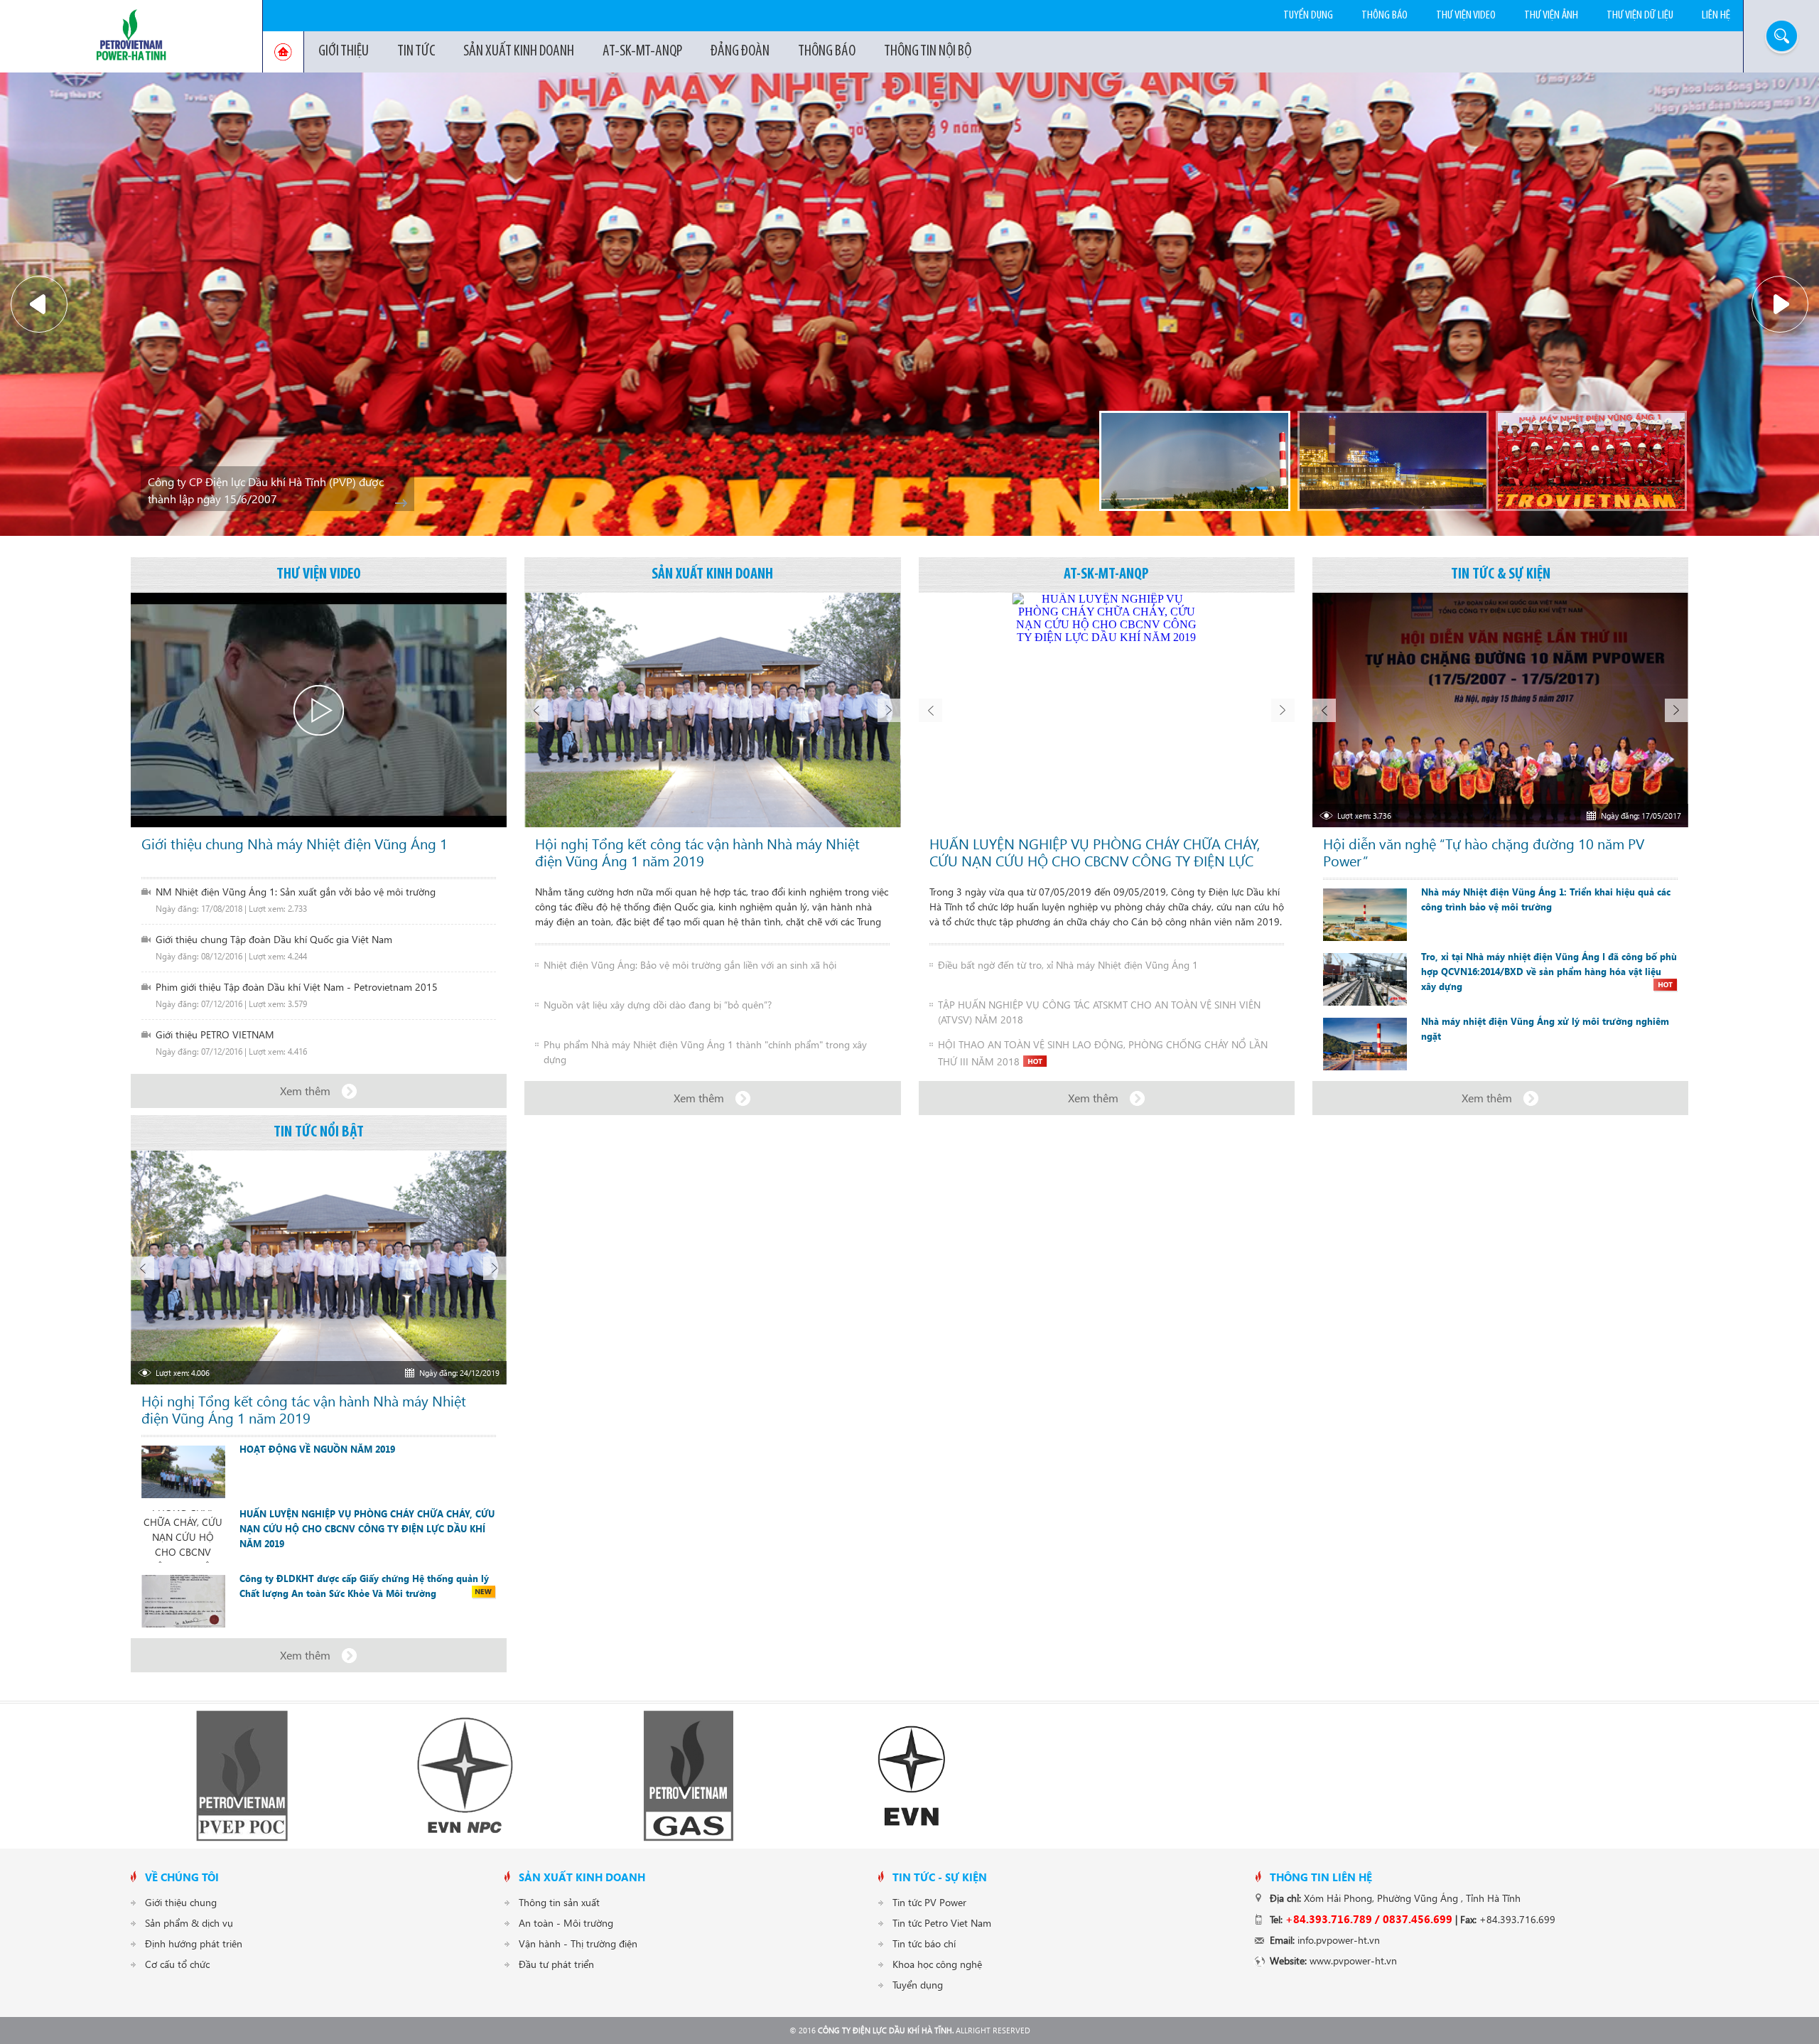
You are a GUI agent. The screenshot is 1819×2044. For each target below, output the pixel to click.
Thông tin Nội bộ (928, 52)
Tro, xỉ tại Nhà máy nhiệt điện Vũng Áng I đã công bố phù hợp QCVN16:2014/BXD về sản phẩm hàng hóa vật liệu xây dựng (1549, 972)
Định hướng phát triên (194, 1943)
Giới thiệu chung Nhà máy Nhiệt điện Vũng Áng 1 (295, 844)
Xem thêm (305, 1091)
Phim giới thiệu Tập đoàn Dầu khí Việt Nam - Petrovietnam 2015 (297, 987)
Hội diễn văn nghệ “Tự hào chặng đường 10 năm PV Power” (1484, 852)
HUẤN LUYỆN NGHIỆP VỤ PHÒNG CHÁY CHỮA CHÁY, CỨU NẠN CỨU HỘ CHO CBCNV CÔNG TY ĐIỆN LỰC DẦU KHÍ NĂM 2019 (1095, 852)
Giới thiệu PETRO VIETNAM (215, 1034)
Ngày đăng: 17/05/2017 (1641, 816)
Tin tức (416, 52)
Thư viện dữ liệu (1640, 15)
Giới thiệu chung (181, 1902)
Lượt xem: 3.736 (1364, 816)
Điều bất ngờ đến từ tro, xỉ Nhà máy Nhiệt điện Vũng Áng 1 (1068, 965)
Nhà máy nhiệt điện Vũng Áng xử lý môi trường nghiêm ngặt (1545, 1029)
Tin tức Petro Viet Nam (942, 1923)
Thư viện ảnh (1551, 15)
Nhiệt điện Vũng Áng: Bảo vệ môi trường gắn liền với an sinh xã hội (690, 965)
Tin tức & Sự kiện (1501, 575)
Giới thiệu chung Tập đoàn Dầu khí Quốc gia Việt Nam (274, 939)
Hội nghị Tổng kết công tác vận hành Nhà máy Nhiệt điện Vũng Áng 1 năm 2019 (697, 852)
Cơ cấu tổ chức (177, 1964)
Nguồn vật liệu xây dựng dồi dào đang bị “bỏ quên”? (658, 1005)
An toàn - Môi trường (566, 1923)
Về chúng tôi (182, 1877)
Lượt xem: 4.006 (183, 1373)
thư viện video (319, 575)
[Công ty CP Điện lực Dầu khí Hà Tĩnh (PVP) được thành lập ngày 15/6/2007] (1591, 461)
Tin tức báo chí (924, 1943)
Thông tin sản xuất (559, 1902)
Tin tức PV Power (929, 1902)
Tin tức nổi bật (319, 1133)
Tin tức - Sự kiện (940, 1877)
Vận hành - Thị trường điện (578, 1943)
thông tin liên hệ (1321, 1877)
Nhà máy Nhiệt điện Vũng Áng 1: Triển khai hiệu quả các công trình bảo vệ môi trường (1546, 899)
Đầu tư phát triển (556, 1964)
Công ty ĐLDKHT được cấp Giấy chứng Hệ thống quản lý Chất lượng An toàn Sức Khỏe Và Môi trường (364, 1586)
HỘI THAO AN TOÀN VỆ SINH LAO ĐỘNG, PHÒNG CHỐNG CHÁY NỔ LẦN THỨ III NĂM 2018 (1103, 1052)
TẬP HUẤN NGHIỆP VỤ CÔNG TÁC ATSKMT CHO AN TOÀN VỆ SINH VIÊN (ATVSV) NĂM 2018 (1099, 1012)
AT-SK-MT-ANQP (642, 52)
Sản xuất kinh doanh (519, 52)
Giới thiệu (344, 52)
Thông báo (827, 52)
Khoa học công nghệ (937, 1964)
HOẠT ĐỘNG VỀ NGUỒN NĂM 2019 (317, 1449)
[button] (39, 304)
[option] (909, 304)
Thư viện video (1466, 15)
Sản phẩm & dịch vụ (189, 1923)
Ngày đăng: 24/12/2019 (459, 1373)
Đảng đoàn (740, 52)
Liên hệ (1716, 15)
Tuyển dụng (1308, 15)
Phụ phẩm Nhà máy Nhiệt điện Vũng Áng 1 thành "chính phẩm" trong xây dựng (705, 1052)
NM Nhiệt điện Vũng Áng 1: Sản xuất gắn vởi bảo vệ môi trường (296, 892)
